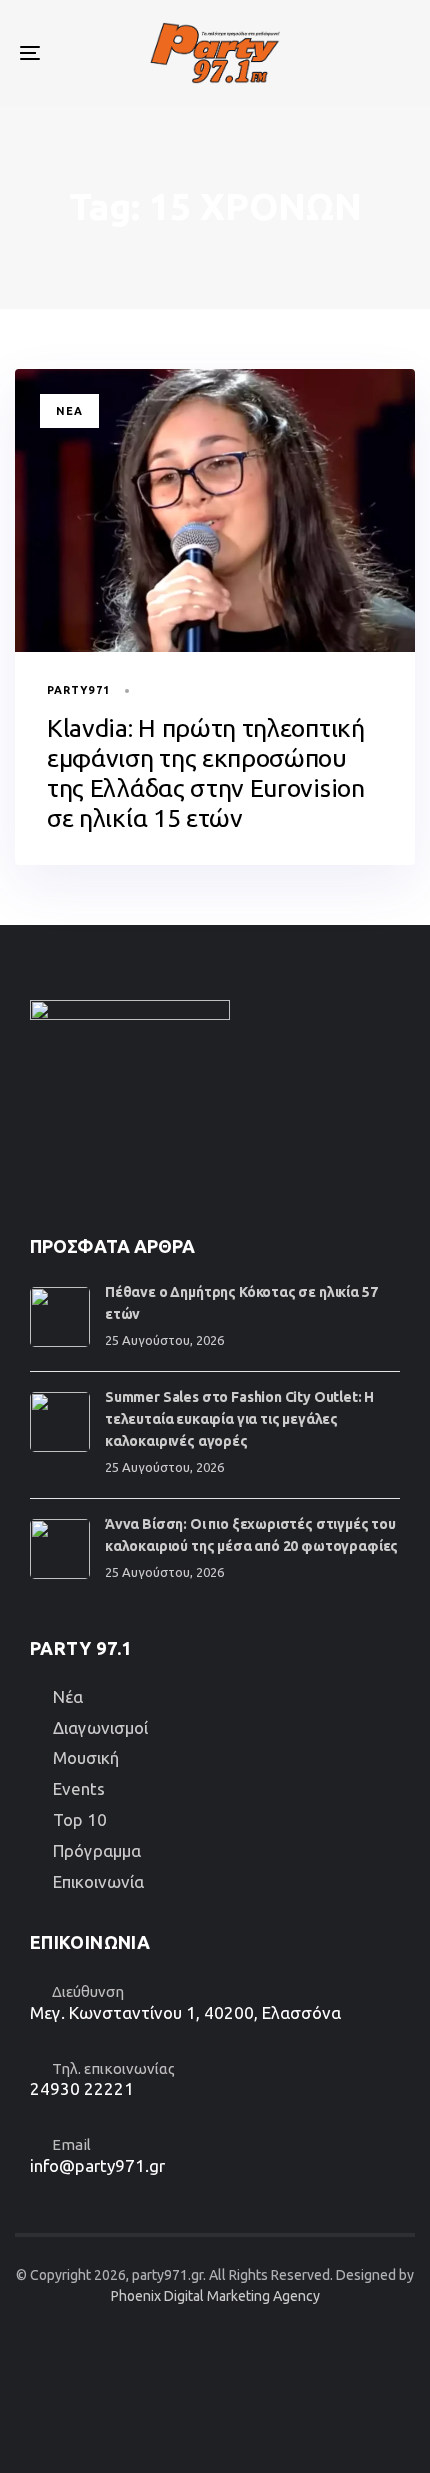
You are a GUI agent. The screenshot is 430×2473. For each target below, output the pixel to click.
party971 (78, 690)
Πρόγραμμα (97, 1850)
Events (79, 1788)
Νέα (69, 411)
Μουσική (86, 1757)
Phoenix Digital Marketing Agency (215, 2296)
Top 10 (80, 1819)
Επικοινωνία (98, 1881)
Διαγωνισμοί (100, 1727)
